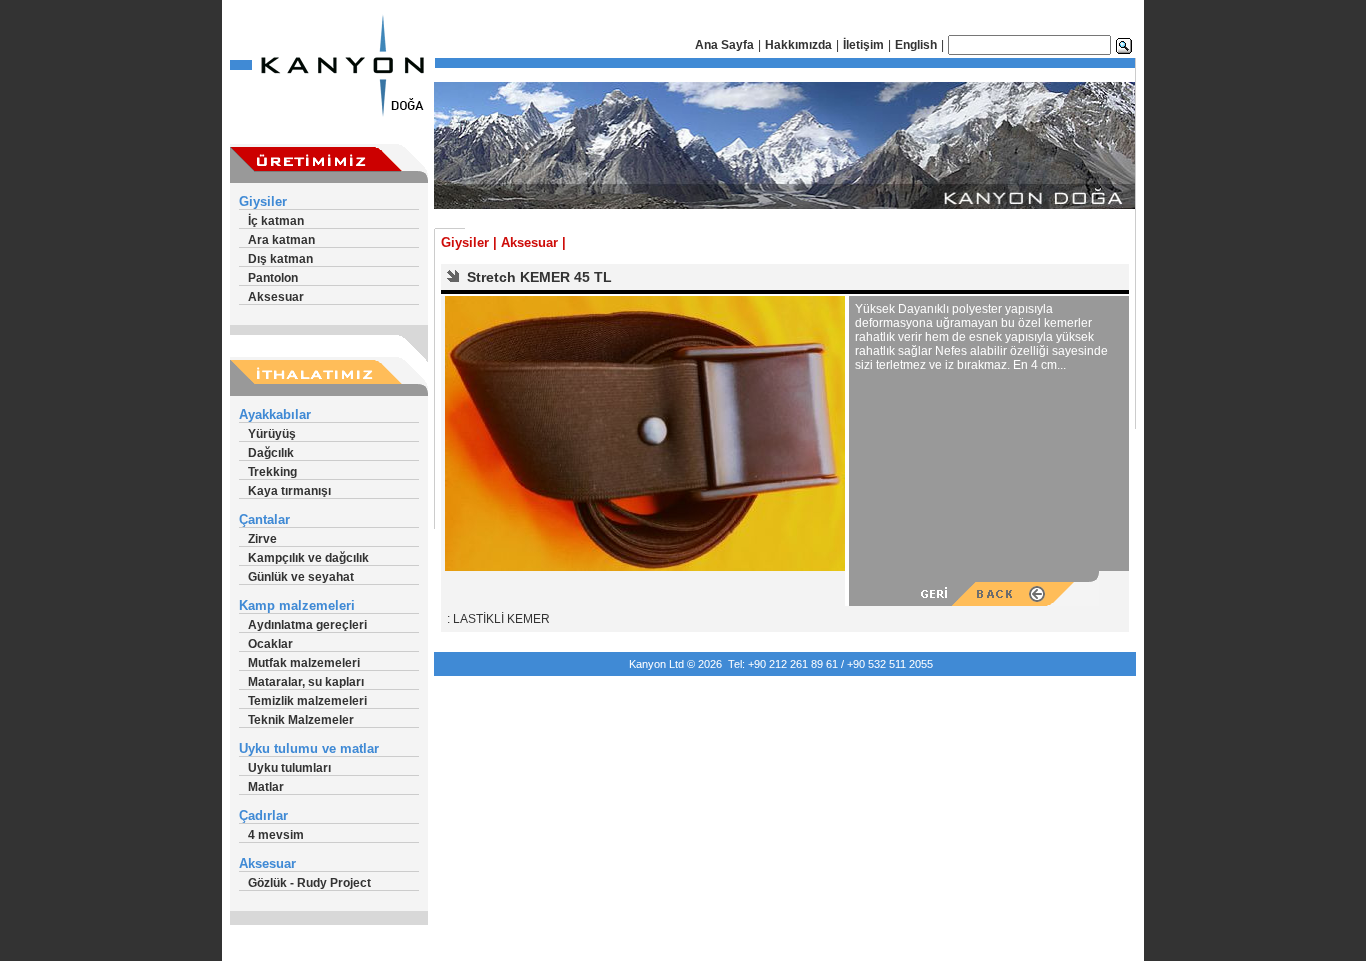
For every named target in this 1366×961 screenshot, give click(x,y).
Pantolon (273, 278)
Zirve (262, 539)
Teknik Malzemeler (301, 720)
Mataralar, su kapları (306, 682)
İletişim (863, 45)
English (916, 45)
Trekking (272, 472)
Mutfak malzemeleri (304, 663)
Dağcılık (271, 453)
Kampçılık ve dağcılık (308, 558)
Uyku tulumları (289, 768)
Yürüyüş (272, 434)
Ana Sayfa (724, 45)
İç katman (276, 221)
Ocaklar (270, 644)
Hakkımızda (798, 45)
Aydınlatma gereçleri (307, 625)
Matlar (266, 787)
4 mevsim (276, 835)
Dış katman (280, 259)
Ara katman (281, 240)
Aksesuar (276, 297)
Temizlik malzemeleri (307, 701)
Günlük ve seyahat (301, 577)
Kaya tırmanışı (289, 491)
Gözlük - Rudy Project (309, 883)
